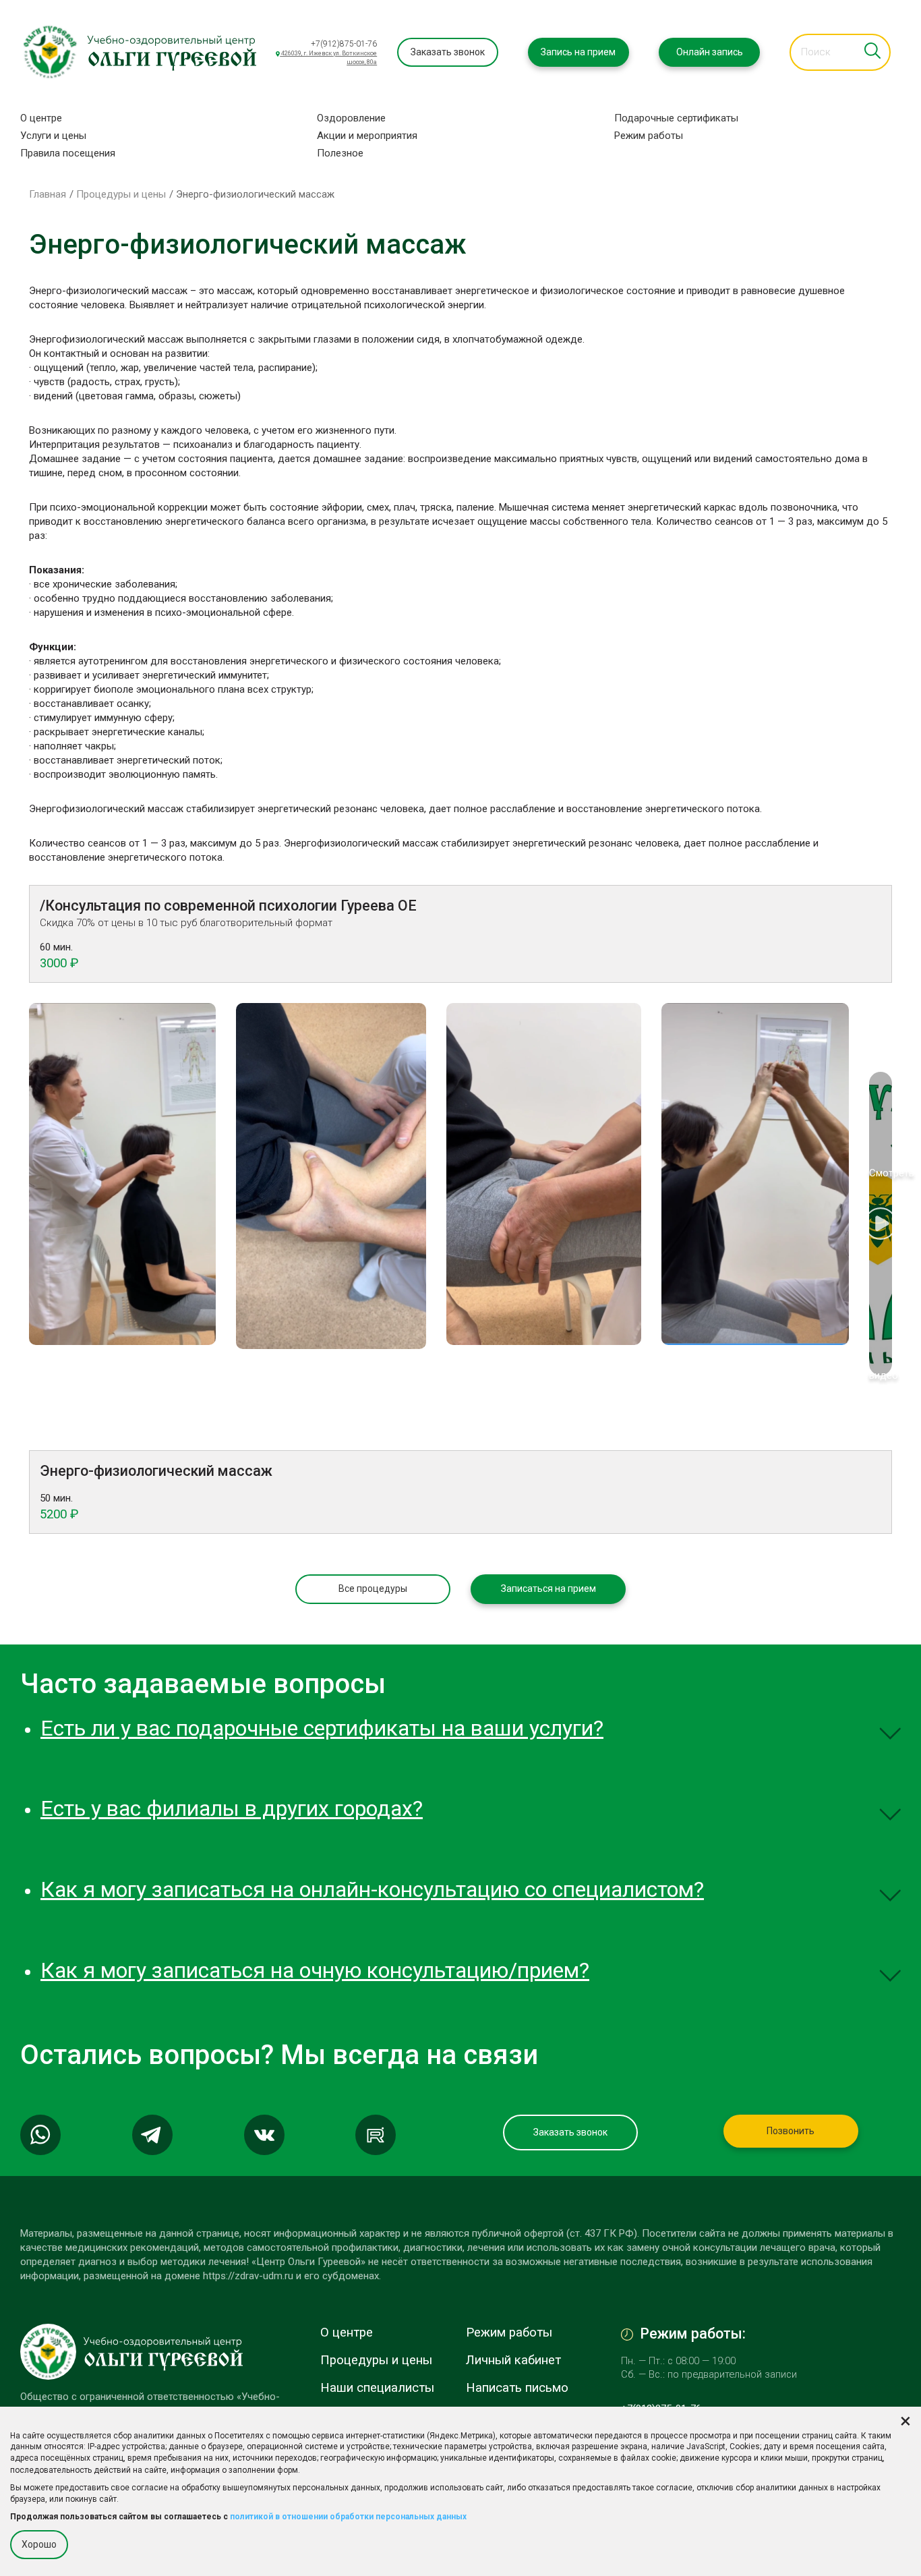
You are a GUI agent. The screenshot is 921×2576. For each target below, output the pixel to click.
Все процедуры (373, 1588)
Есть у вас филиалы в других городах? (232, 1808)
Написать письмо (517, 2388)
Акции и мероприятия (367, 136)
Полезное (340, 153)
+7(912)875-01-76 (344, 44)
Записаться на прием (548, 1588)
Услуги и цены (53, 136)
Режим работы (649, 136)
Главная (48, 194)
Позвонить (791, 2131)
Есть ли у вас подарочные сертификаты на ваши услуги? (322, 1728)
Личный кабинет (513, 2360)
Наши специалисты (377, 2388)
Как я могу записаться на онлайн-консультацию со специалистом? (372, 1889)
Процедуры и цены (121, 194)
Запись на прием (578, 52)
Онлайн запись (710, 52)
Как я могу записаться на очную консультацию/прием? (315, 1970)
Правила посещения (68, 153)
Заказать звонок (448, 52)
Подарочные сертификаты (676, 118)
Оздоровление (351, 118)
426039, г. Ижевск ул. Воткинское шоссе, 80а (328, 58)
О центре (41, 118)
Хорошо (39, 2544)
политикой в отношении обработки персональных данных (348, 2517)
